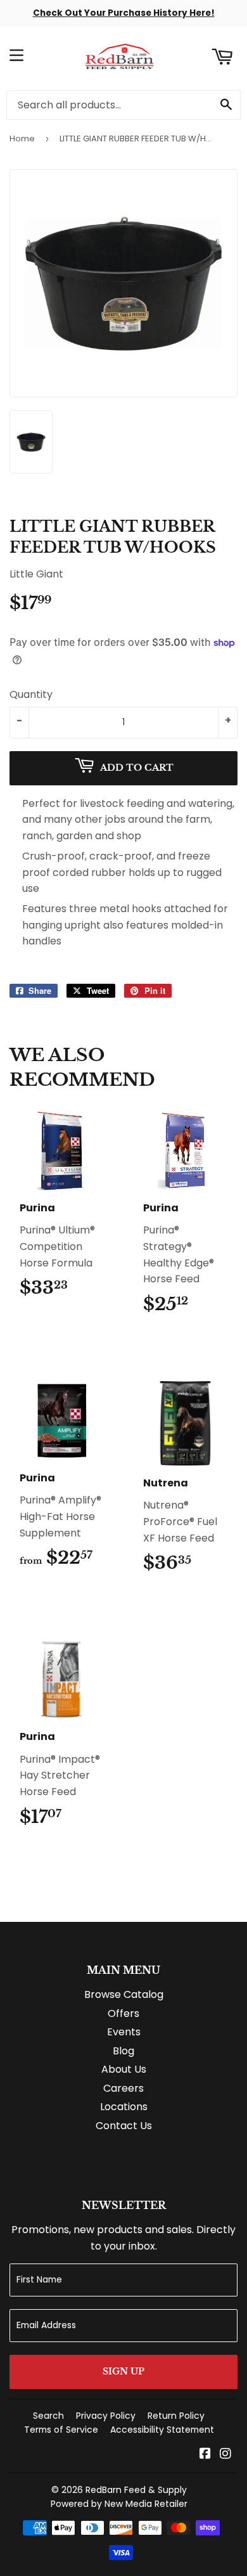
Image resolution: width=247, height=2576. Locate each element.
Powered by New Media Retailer (119, 2504)
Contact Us (124, 2126)
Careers (123, 2088)
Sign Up (123, 2371)
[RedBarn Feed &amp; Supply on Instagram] (225, 2455)
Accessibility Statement (162, 2430)
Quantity (31, 694)
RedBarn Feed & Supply (136, 2490)
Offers (123, 2013)
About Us (124, 2069)
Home (22, 138)
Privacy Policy (106, 2416)
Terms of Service (61, 2430)
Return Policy (176, 2416)
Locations (124, 2107)
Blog (123, 2051)
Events (124, 2032)
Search (48, 2416)
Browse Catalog (124, 1994)
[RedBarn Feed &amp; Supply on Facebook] (205, 2455)
